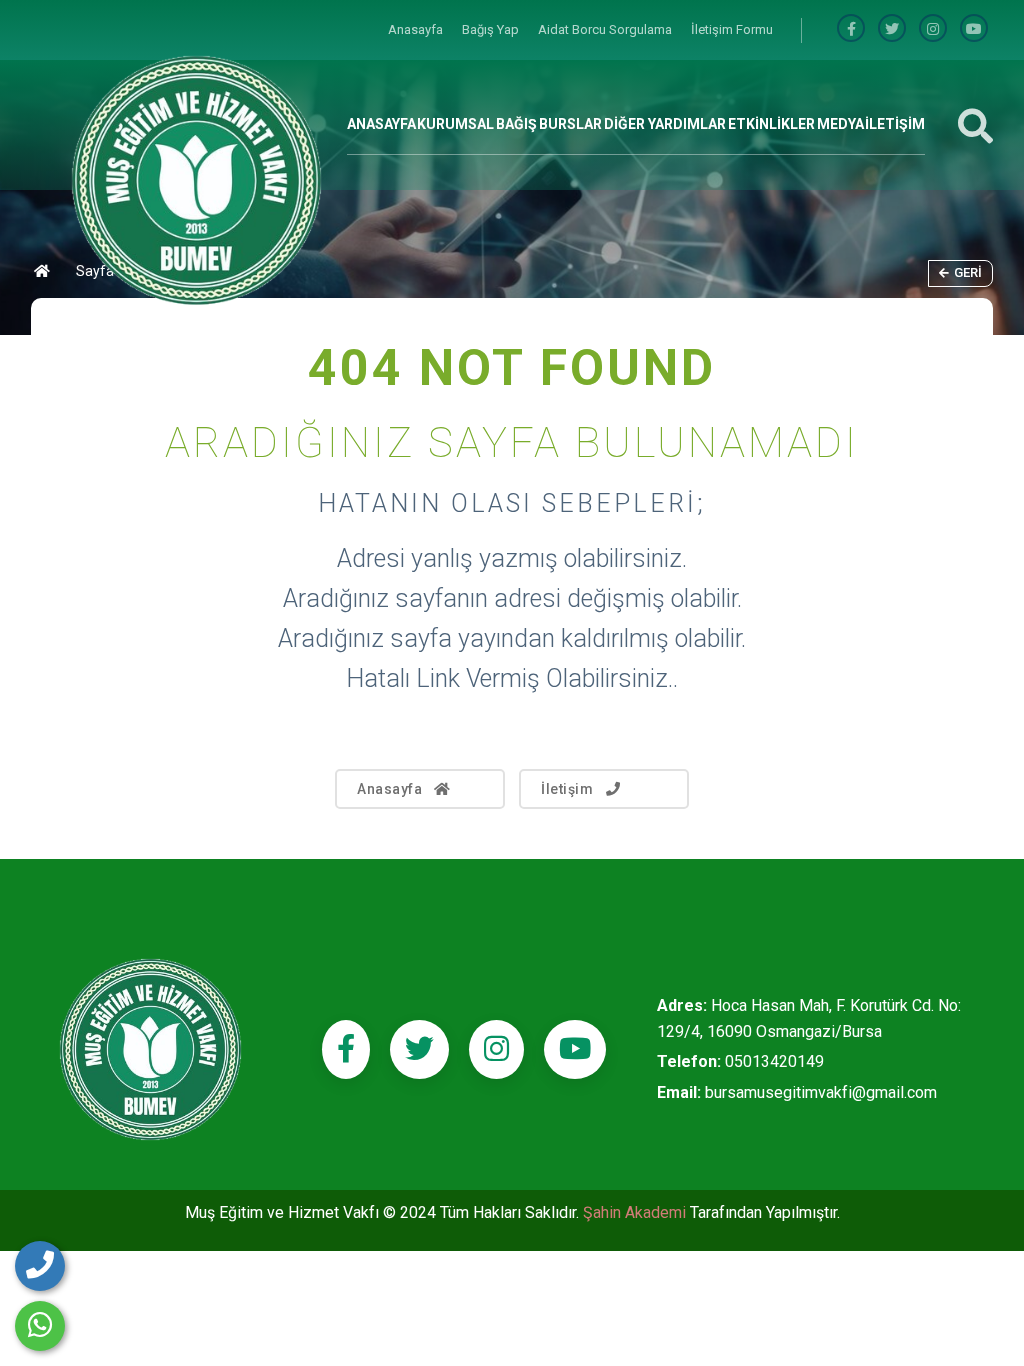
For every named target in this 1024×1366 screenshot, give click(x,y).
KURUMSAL (455, 124)
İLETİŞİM (895, 124)
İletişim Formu (732, 29)
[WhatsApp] (40, 1326)
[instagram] (933, 29)
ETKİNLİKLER (771, 124)
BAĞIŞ (516, 124)
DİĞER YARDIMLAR (665, 124)
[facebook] (851, 29)
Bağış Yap (492, 29)
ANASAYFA (381, 124)
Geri (968, 272)
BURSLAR (570, 124)
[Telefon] (40, 1266)
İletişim (567, 789)
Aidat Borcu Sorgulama (606, 29)
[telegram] (892, 29)
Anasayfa (417, 29)
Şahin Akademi (636, 1212)
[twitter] (419, 1049)
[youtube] (974, 29)
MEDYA (840, 124)
